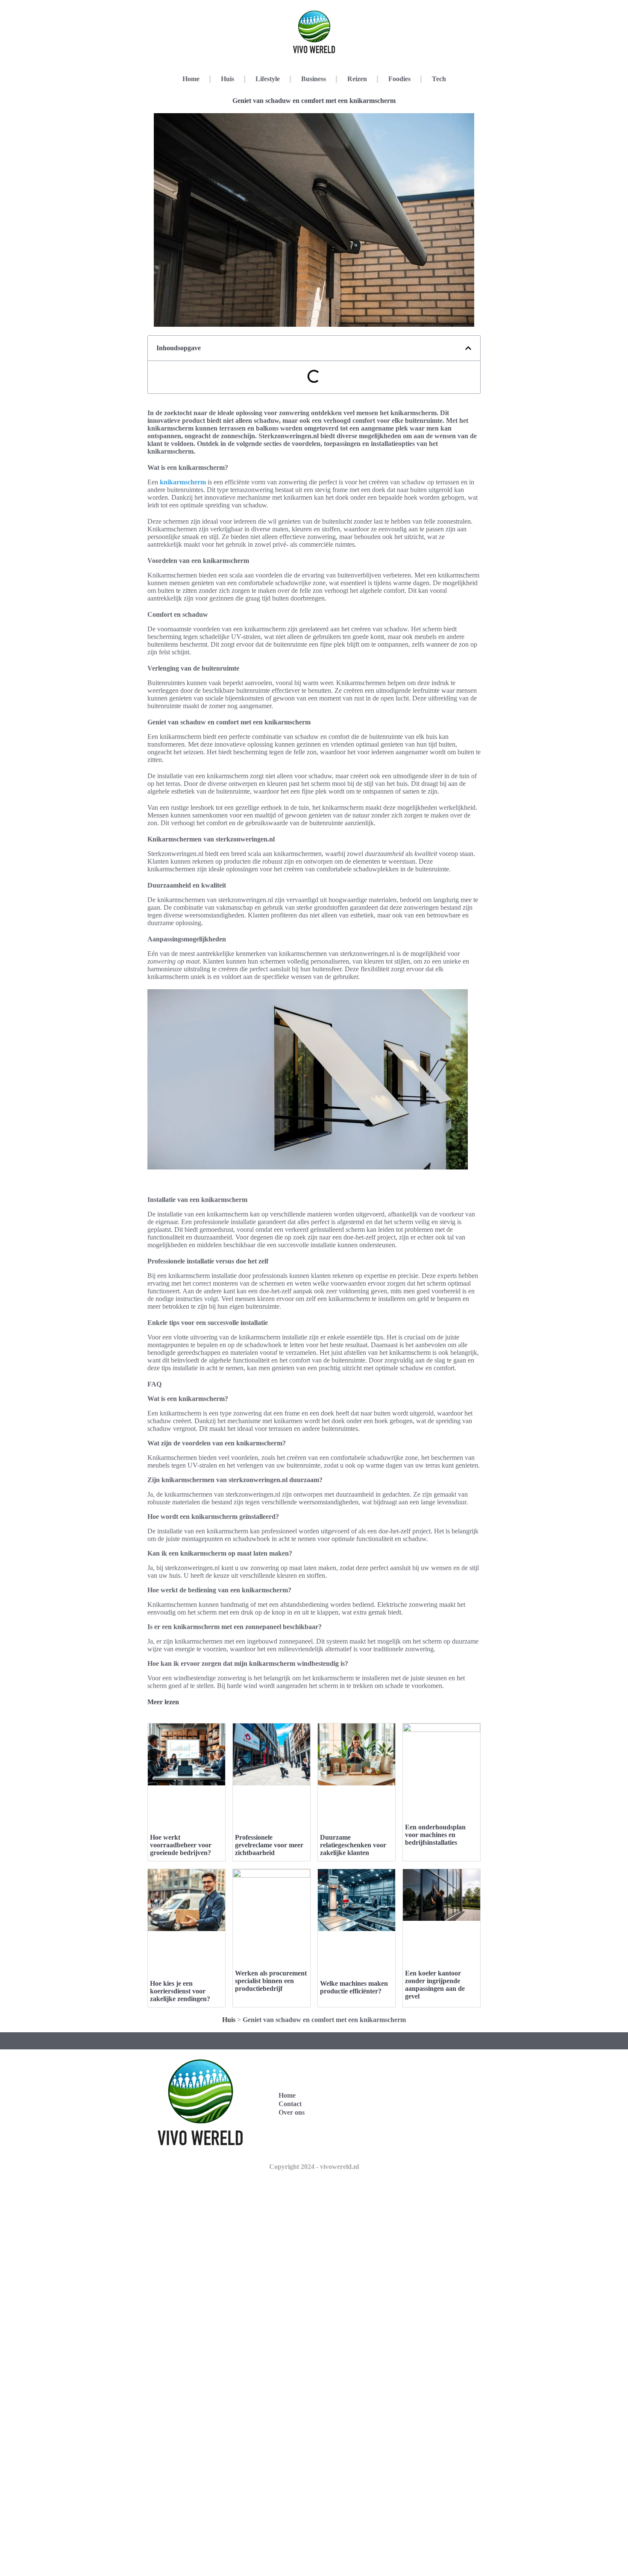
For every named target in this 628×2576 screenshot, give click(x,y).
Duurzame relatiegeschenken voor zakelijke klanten (353, 1845)
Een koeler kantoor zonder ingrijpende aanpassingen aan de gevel (435, 1985)
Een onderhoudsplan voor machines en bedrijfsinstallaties (435, 1835)
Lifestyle (268, 79)
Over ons (292, 2112)
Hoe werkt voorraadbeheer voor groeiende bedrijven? (181, 1845)
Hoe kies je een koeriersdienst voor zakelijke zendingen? (180, 1991)
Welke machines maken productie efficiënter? (354, 1987)
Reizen (357, 79)
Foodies (399, 79)
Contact (290, 2104)
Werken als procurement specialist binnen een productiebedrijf (271, 1981)
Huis (227, 79)
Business (314, 79)
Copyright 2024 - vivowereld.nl (314, 2167)
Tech (439, 79)
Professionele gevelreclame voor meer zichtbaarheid (269, 1845)
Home (191, 79)
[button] (468, 348)
